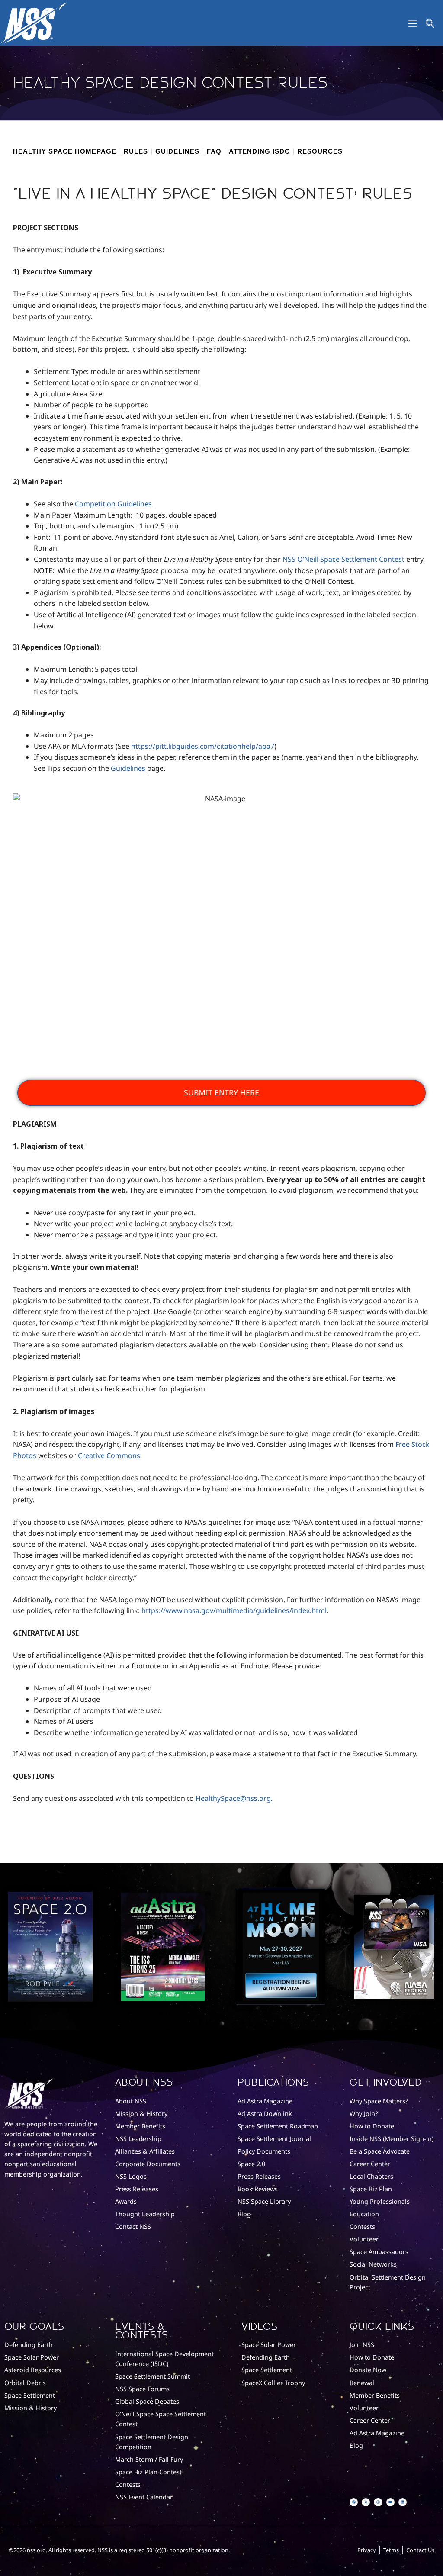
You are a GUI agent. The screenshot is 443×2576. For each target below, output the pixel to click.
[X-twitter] (366, 2502)
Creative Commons (109, 1455)
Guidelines (128, 768)
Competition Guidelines (113, 504)
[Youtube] (390, 2502)
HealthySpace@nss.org (233, 1798)
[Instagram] (378, 2502)
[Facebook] (354, 2502)
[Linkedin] (403, 2502)
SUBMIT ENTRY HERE (221, 1092)
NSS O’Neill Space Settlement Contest (343, 559)
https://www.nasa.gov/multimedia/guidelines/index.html (234, 1610)
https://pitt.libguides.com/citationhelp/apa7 (203, 746)
